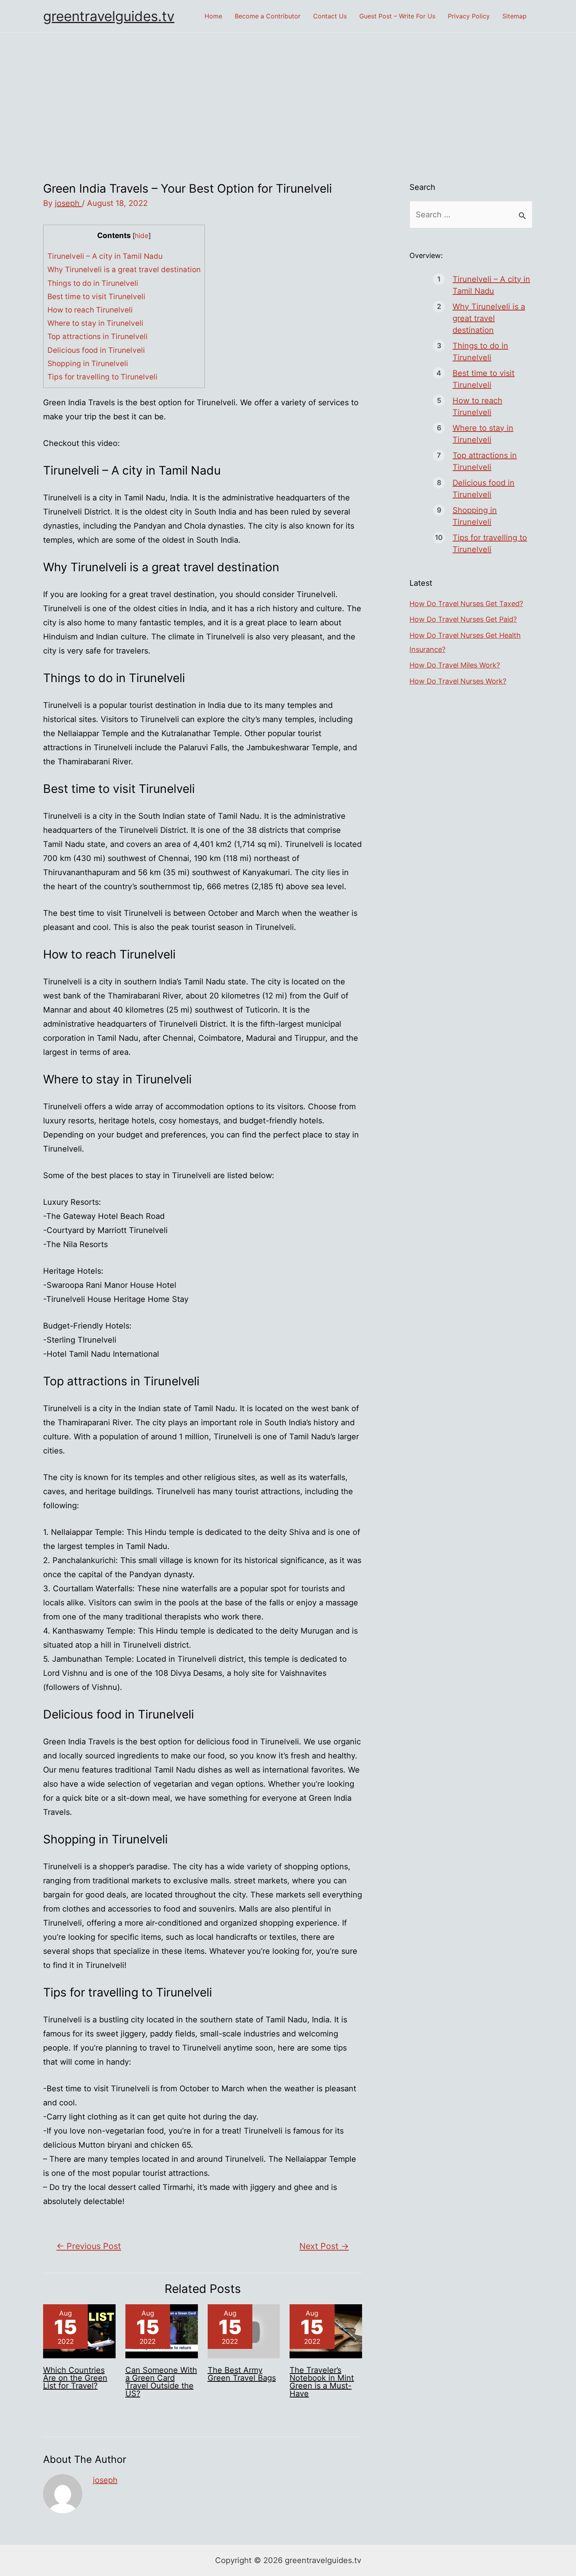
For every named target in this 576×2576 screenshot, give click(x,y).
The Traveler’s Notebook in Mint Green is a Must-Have (322, 2382)
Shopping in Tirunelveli (88, 364)
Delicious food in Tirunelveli (96, 350)
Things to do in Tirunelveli (93, 283)
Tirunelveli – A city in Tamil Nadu (105, 256)
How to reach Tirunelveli (90, 310)
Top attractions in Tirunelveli (98, 337)
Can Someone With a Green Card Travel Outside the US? (161, 2382)
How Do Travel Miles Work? (455, 665)
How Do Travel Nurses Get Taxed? (466, 604)
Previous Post (89, 2246)
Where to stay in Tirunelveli (95, 323)
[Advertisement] (288, 91)
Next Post (324, 2246)
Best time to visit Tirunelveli (96, 297)
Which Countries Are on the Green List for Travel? (75, 2378)
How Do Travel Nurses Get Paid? (463, 619)
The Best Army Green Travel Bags (242, 2374)
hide (142, 236)
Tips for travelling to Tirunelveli (102, 377)
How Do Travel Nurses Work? (458, 681)
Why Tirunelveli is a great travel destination (124, 270)
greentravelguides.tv (109, 16)
